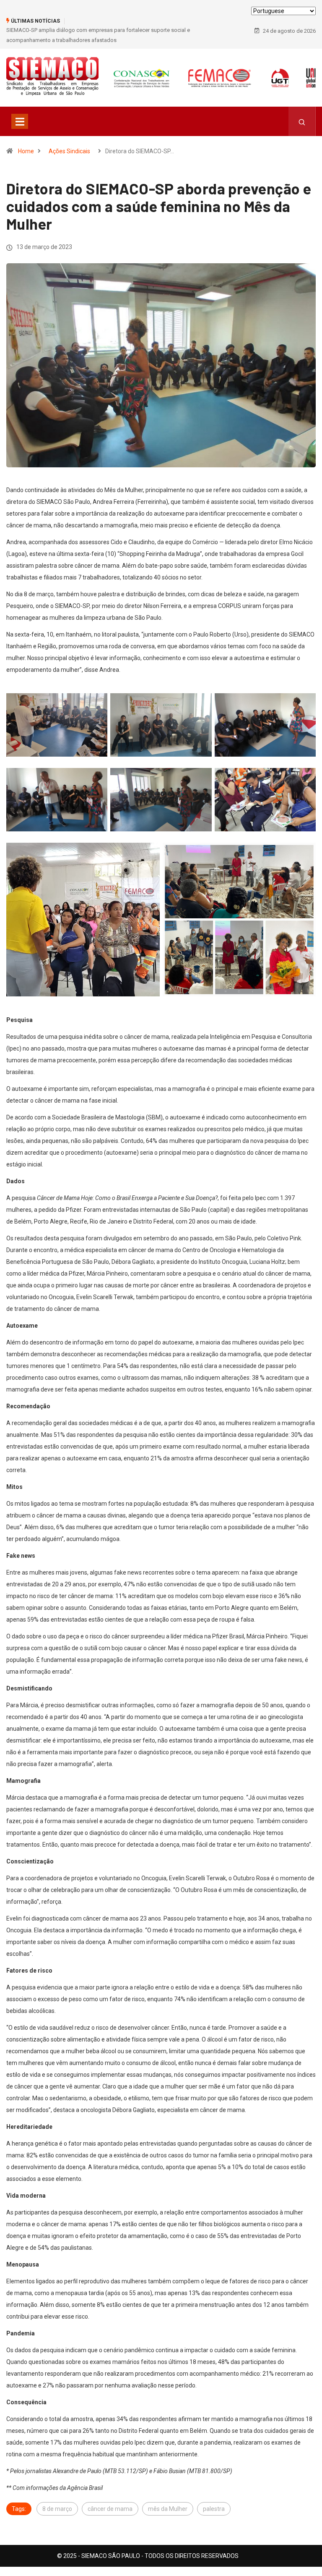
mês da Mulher (168, 2509)
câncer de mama (110, 2509)
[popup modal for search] (302, 121)
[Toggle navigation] (20, 121)
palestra (214, 2509)
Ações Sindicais (69, 151)
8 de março (57, 2509)
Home (26, 151)
